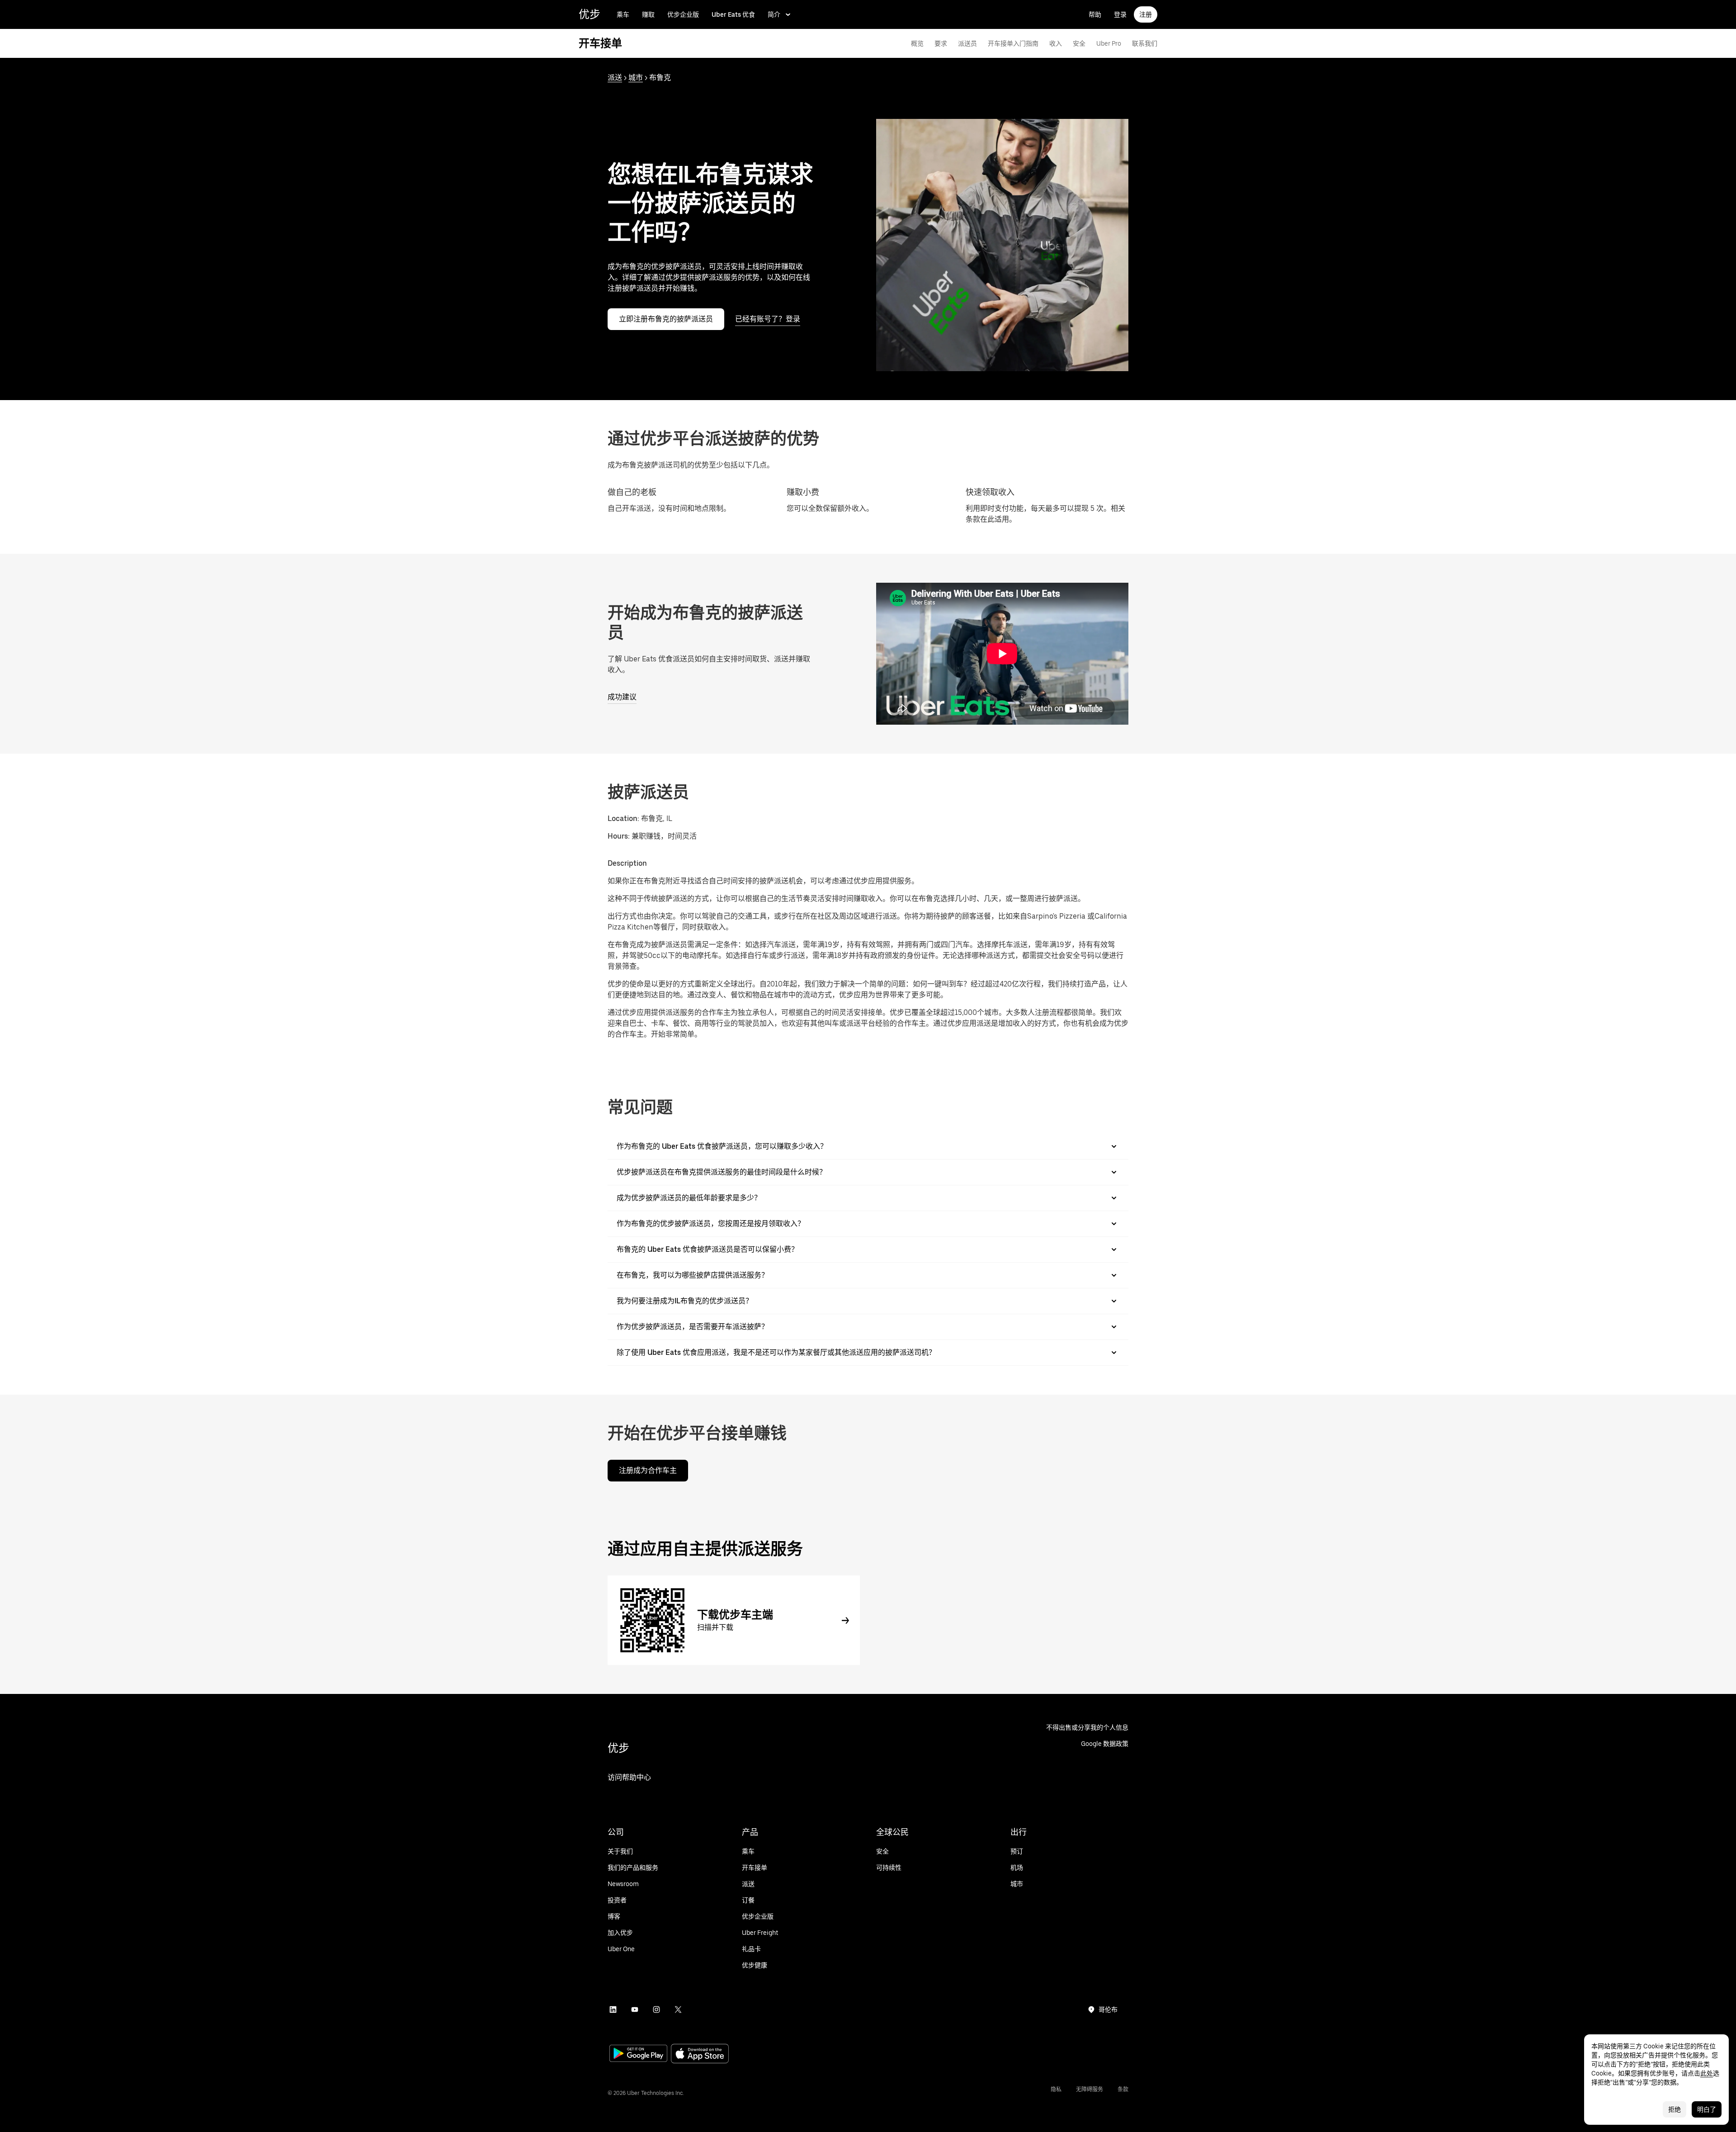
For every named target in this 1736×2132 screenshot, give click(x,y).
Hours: (620, 836)
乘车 (623, 14)
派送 (615, 78)
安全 (1079, 43)
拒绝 (1675, 2109)
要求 (941, 43)
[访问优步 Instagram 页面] (656, 2009)
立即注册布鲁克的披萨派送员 (666, 319)
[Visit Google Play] (638, 2054)
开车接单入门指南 (1013, 43)
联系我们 (1145, 43)
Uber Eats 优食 (733, 14)
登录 (1120, 14)
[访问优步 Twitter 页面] (678, 2009)
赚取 (648, 14)
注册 (1146, 14)
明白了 (1707, 2109)
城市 (636, 78)
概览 (917, 43)
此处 (1707, 2073)
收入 (1056, 43)
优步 (590, 14)
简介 (774, 14)
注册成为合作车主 (648, 1470)
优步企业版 (683, 14)
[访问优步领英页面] (613, 2009)
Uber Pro (1109, 43)
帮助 (1095, 14)
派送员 (967, 43)
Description (627, 863)
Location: (623, 818)
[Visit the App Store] (700, 2054)
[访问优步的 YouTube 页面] (635, 2009)
